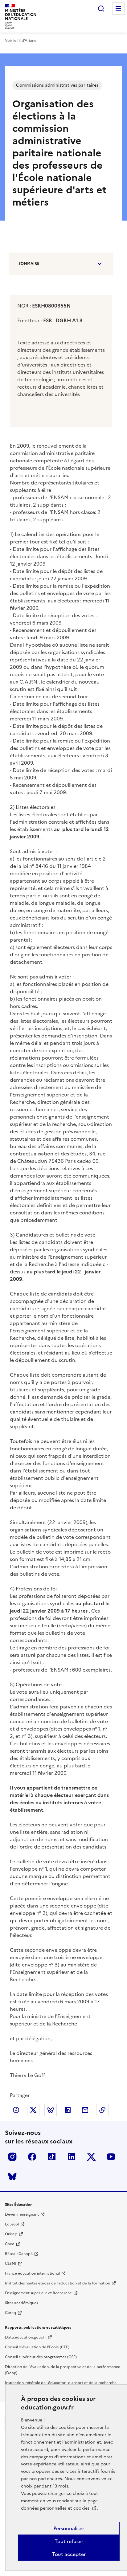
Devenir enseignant (22, 2214)
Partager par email (85, 2110)
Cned (10, 2244)
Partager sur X (33, 2110)
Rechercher (101, 9)
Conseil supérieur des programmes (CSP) (41, 2357)
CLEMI (11, 2264)
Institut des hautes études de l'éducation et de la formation (57, 2283)
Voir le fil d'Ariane (21, 41)
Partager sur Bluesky (51, 2110)
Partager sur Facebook (16, 2110)
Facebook (32, 2157)
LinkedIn (72, 2157)
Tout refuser (69, 2541)
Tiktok (52, 2157)
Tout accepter (69, 2554)
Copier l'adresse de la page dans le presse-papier (102, 2110)
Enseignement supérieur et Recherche (38, 2293)
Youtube (111, 2157)
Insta (12, 2157)
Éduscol (12, 2224)
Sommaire (29, 264)
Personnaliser (69, 2528)
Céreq (10, 2313)
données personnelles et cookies (56, 2508)
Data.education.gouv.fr (26, 2337)
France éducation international (32, 2273)
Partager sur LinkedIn (68, 2110)
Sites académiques (21, 2303)
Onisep (11, 2234)
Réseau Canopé (19, 2254)
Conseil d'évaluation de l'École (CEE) (37, 2347)
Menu (118, 9)
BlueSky (12, 2176)
